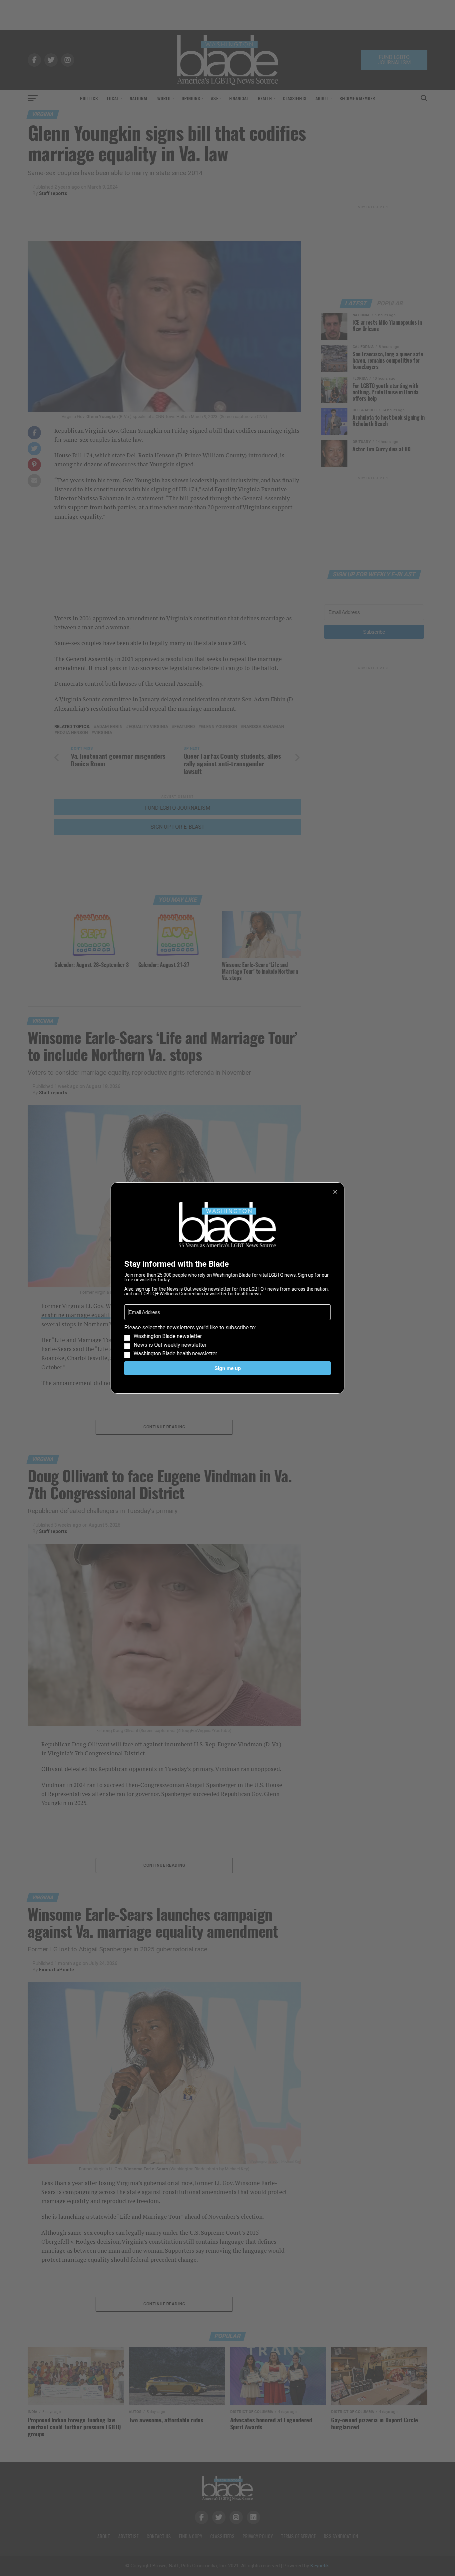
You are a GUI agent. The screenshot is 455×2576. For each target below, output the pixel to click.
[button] (227, 1341)
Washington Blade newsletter (168, 1336)
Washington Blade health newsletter (175, 1354)
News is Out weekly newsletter (170, 1345)
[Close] (335, 1192)
